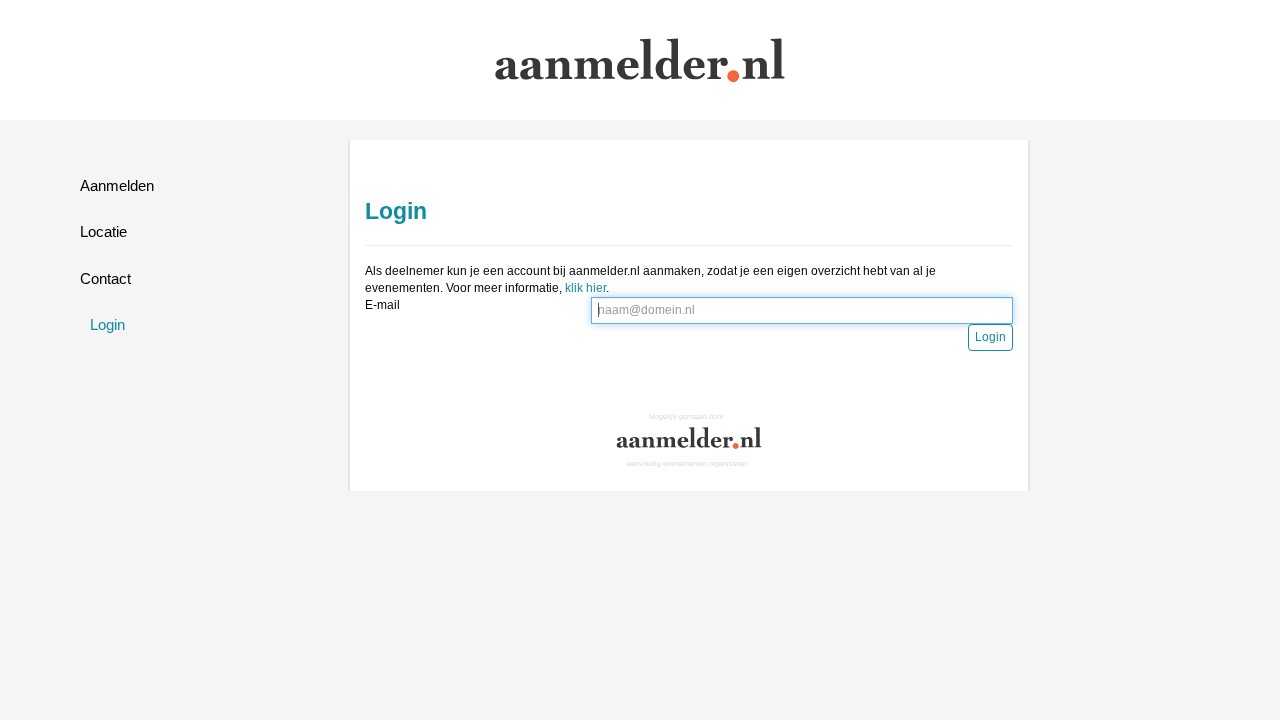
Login (107, 324)
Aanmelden (117, 185)
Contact (105, 278)
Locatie (103, 231)
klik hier (585, 288)
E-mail (382, 305)
